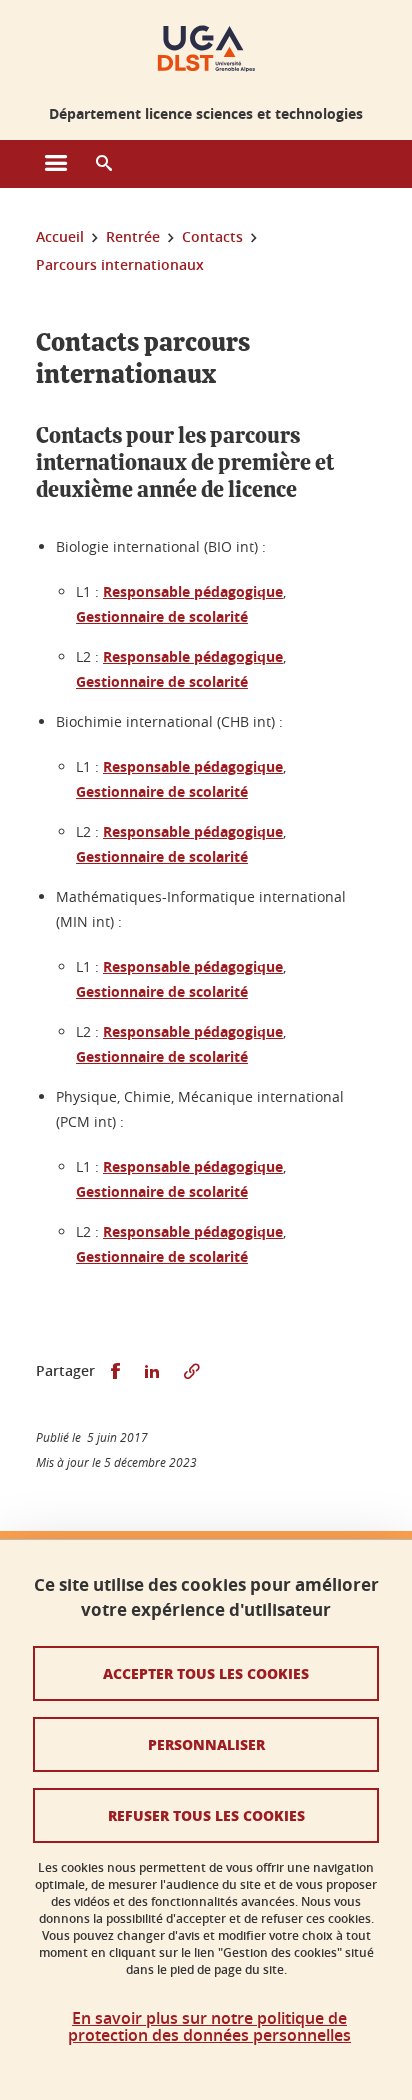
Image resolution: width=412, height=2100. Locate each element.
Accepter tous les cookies (206, 1673)
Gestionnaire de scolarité (162, 616)
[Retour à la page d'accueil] (206, 48)
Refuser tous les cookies (206, 1815)
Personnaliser (206, 1744)
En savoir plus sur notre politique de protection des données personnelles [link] (209, 2027)
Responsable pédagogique (193, 591)
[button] (104, 164)
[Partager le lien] (192, 1371)
